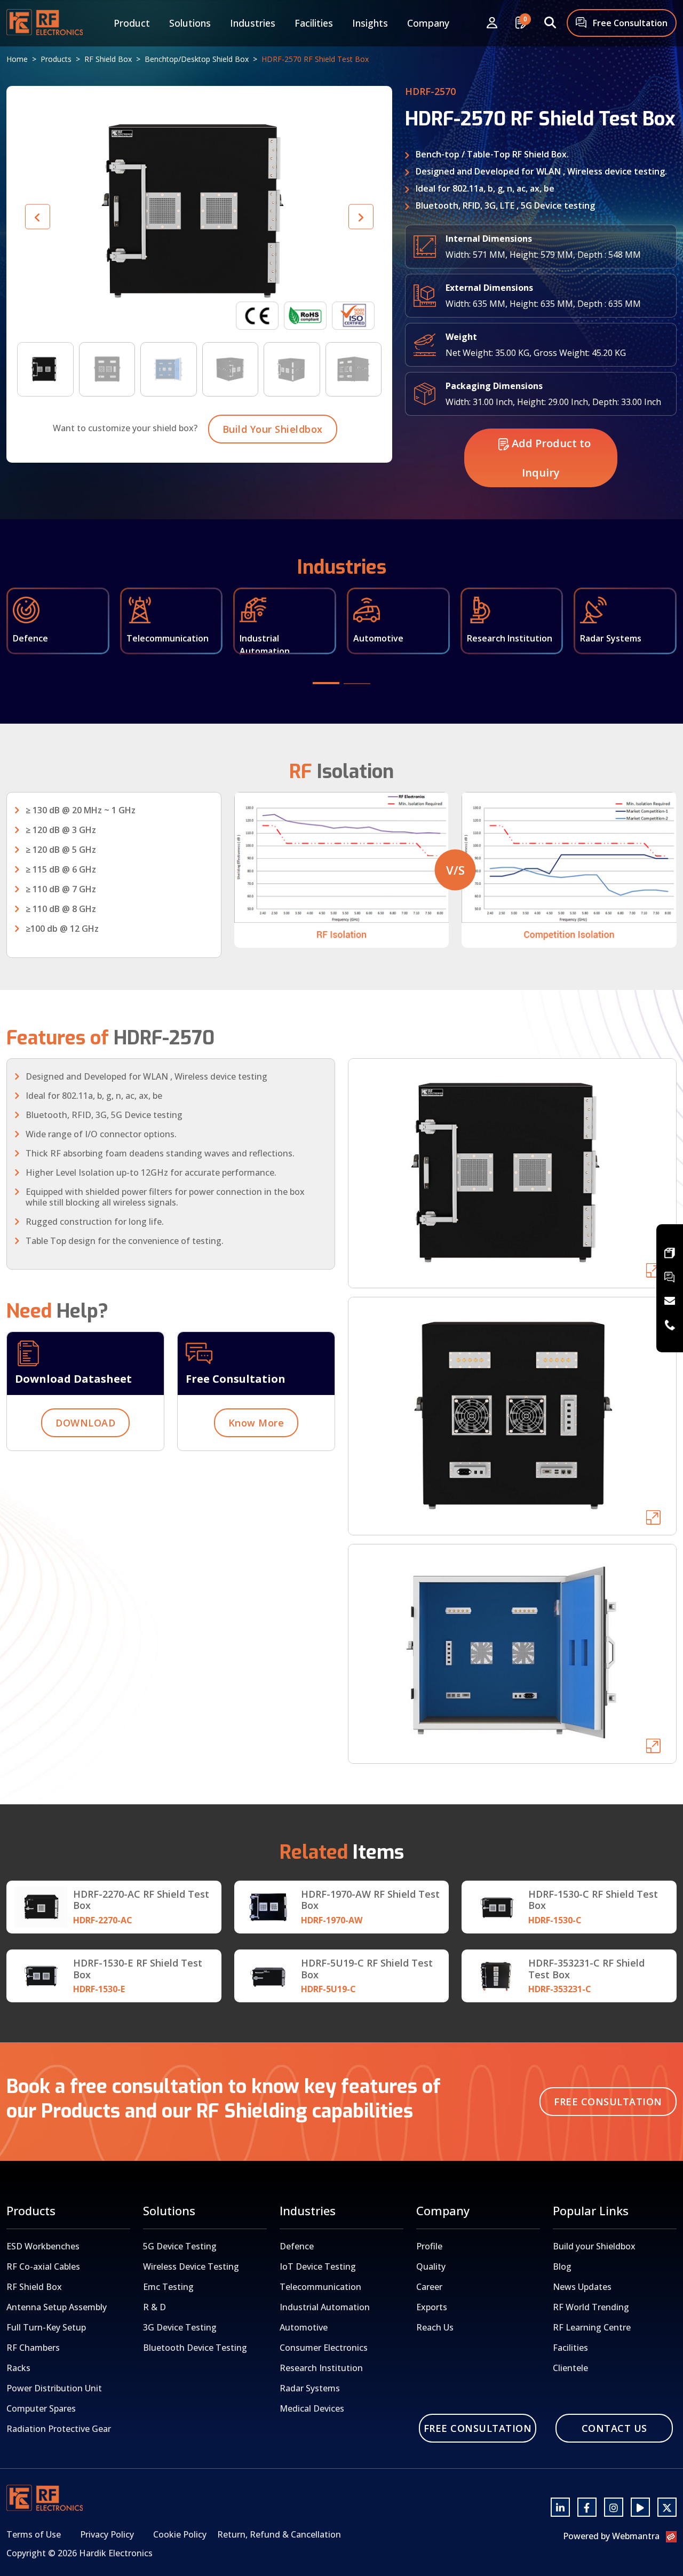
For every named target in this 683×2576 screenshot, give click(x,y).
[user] (492, 23)
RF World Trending (591, 2307)
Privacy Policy (107, 2534)
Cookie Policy (180, 2534)
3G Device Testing (180, 2327)
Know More (256, 1423)
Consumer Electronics (324, 2348)
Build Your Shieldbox (273, 429)
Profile (429, 2246)
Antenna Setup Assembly (57, 2307)
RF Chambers (33, 2348)
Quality (431, 2266)
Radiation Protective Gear (59, 2429)
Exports (432, 2307)
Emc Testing (168, 2287)
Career (429, 2287)
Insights (370, 23)
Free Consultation (629, 23)
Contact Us (614, 2428)
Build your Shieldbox (594, 2246)
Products (56, 59)
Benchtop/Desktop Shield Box (197, 59)
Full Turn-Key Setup (46, 2327)
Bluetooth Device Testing (195, 2348)
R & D (154, 2307)
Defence (297, 2246)
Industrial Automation (325, 2307)
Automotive (304, 2327)
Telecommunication (320, 2287)
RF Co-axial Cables (43, 2266)
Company (428, 23)
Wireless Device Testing (191, 2266)
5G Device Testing (180, 2246)
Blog (562, 2266)
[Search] (550, 23)
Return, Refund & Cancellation (279, 2534)
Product (132, 23)
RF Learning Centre (592, 2327)
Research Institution (321, 2368)
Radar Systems (310, 2388)
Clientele (570, 2368)
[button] (361, 217)
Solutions (190, 23)
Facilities (314, 23)
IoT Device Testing (318, 2266)
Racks (18, 2368)
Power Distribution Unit (54, 2388)
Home (17, 59)
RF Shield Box (108, 59)
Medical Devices (312, 2408)
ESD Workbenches (43, 2246)
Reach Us (435, 2327)
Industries (253, 23)
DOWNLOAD (85, 1423)
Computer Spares (41, 2408)
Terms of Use (34, 2534)
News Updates (582, 2287)
